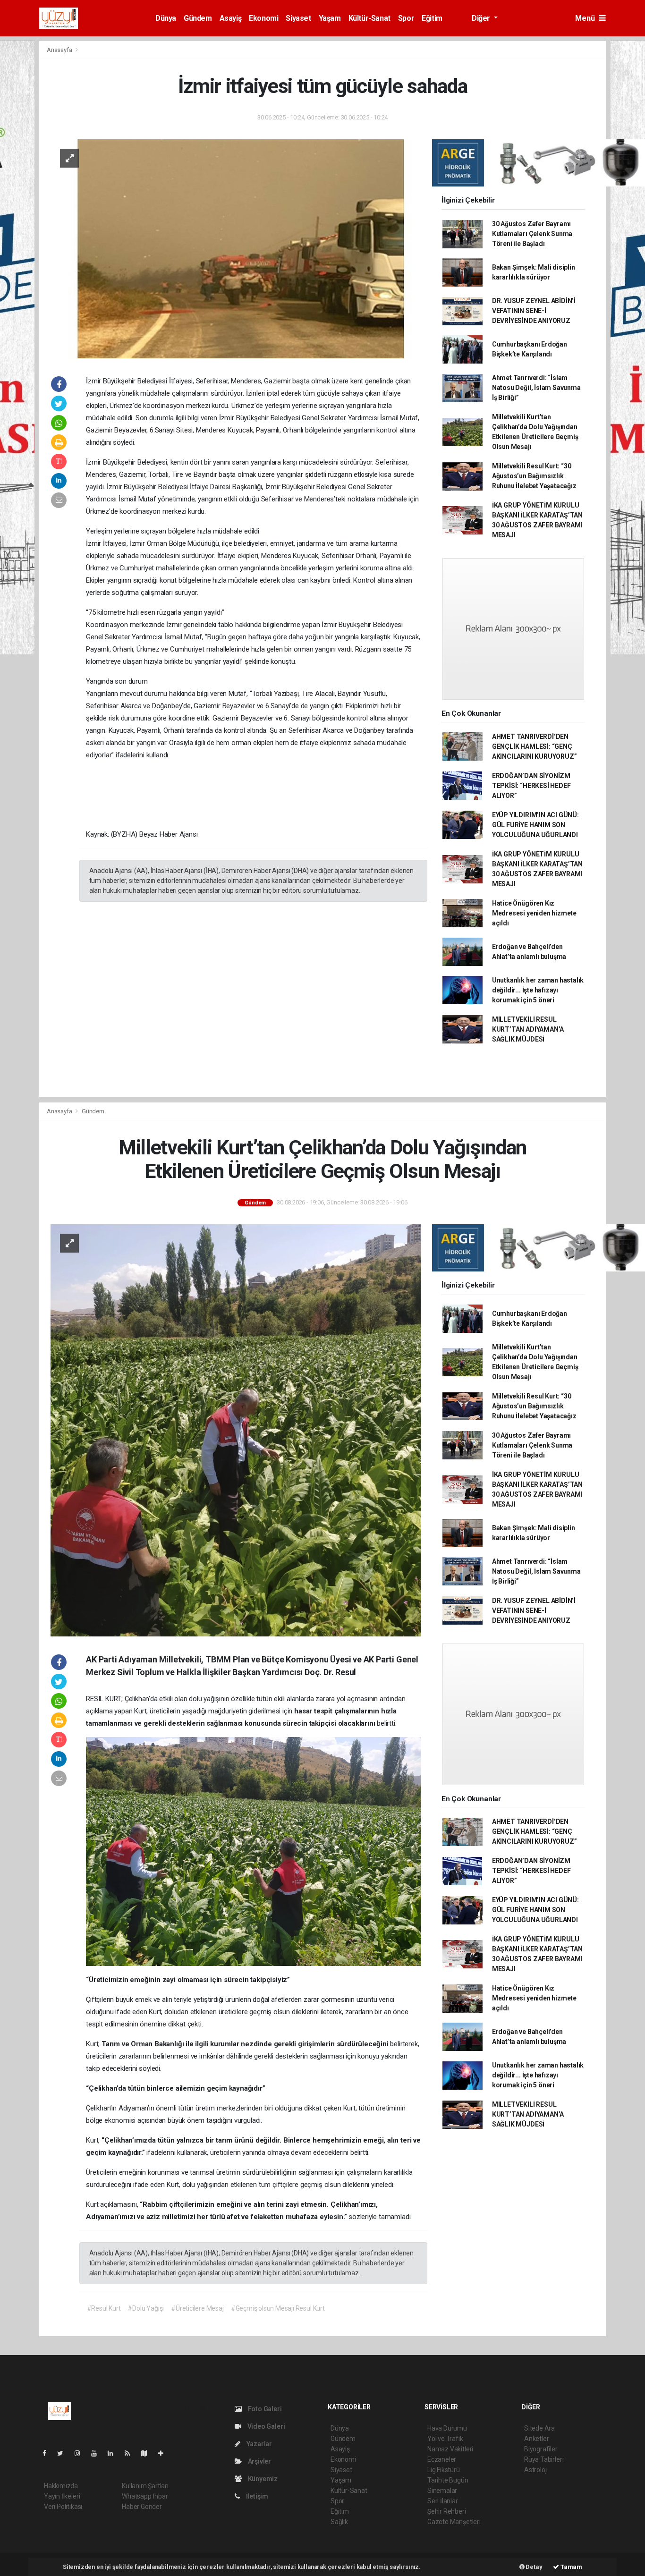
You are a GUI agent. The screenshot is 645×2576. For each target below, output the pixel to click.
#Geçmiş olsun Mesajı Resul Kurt (278, 2308)
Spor (406, 18)
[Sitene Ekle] (165, 2453)
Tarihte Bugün (448, 2480)
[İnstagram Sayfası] (81, 2453)
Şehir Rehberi (447, 2511)
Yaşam (330, 18)
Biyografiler (541, 2449)
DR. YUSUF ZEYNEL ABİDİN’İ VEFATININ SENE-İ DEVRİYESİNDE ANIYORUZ (534, 311)
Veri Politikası (63, 2507)
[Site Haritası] (148, 2453)
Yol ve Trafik (445, 2439)
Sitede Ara (539, 2428)
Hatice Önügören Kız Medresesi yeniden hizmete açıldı (534, 913)
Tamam (571, 2567)
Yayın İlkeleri (62, 2496)
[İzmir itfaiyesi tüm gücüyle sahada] (236, 248)
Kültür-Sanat (369, 18)
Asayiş (231, 18)
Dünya (166, 18)
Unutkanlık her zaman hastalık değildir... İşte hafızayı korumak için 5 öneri (538, 990)
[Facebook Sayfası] (48, 2453)
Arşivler (259, 2461)
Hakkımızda (61, 2486)
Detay (534, 2567)
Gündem (198, 18)
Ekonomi (263, 18)
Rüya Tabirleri (544, 2459)
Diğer (482, 18)
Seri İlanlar (443, 2501)
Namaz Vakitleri (450, 2449)
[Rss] (131, 2453)
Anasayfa (60, 50)
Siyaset (298, 18)
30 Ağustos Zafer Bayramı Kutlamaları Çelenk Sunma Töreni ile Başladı (532, 234)
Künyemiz (262, 2479)
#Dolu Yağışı (146, 2308)
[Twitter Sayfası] (64, 2453)
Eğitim (432, 18)
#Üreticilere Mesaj (197, 2308)
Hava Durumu (447, 2428)
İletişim (256, 2496)
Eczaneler (442, 2459)
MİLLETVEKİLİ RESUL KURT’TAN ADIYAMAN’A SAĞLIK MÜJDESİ (528, 1029)
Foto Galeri (264, 2409)
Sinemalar (442, 2491)
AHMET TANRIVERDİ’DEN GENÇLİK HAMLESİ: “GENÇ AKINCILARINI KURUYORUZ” (535, 746)
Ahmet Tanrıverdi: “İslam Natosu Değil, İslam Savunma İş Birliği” (536, 388)
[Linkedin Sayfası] (114, 2453)
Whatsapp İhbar (145, 2496)
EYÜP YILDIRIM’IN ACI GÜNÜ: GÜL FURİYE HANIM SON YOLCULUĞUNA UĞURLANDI (535, 825)
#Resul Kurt (104, 2308)
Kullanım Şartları (145, 2486)
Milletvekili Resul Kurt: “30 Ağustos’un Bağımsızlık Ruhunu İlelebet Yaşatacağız (534, 476)
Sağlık (339, 2522)
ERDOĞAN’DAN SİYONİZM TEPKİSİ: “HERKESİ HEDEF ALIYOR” (531, 786)
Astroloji (536, 2470)
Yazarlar (259, 2444)
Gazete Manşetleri (454, 2522)
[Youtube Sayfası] (98, 2453)
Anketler (536, 2439)
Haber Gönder (142, 2507)
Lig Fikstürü (444, 2470)
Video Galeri (265, 2426)
